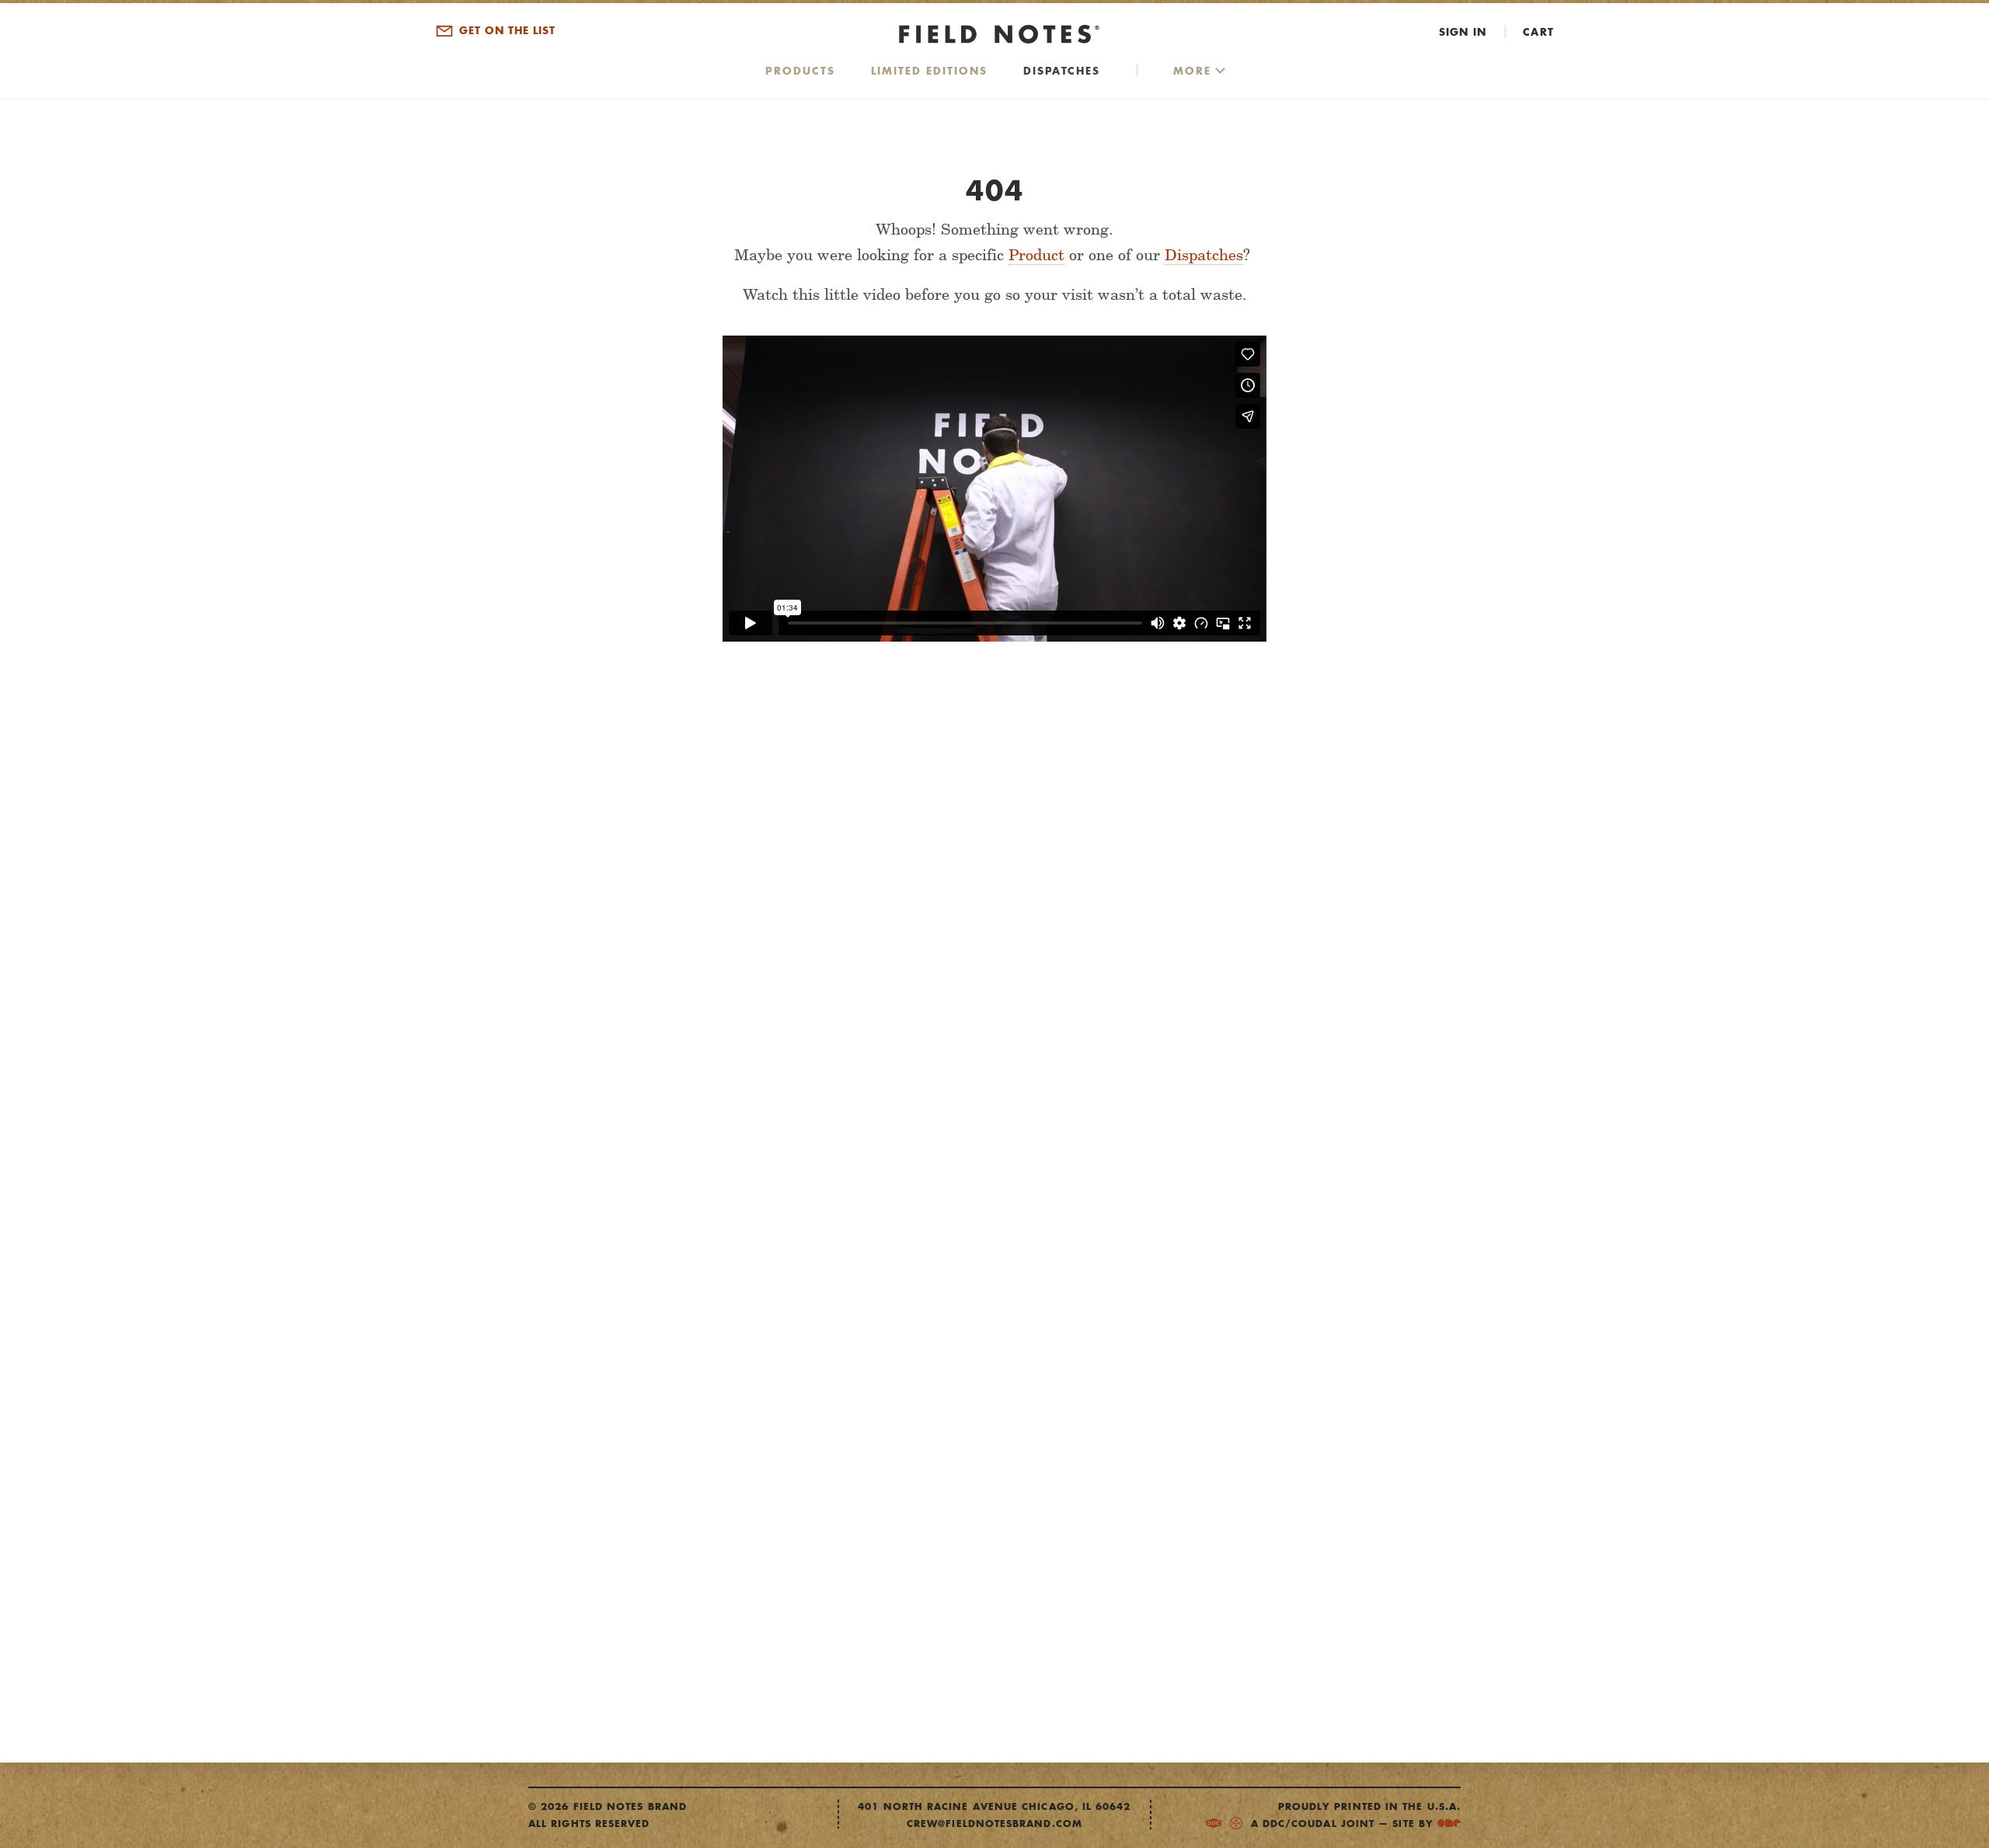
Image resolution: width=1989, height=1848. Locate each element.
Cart (1538, 31)
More (1192, 70)
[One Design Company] (1449, 1824)
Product (1036, 255)
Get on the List (505, 31)
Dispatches (1062, 70)
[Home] (994, 35)
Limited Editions (929, 70)
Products (800, 70)
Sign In (1463, 31)
